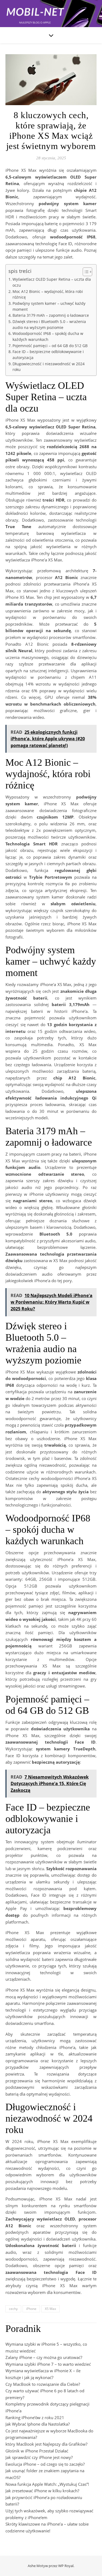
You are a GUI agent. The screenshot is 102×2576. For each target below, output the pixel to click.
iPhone (31, 2309)
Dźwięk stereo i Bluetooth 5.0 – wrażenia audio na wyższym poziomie (49, 325)
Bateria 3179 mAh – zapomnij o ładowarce (51, 315)
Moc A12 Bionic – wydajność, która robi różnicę (48, 295)
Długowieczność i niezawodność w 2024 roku (49, 367)
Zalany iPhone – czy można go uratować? (44, 2357)
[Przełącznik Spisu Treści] (85, 272)
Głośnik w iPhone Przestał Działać (37, 2451)
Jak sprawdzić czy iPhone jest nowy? (39, 2457)
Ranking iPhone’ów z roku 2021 (35, 2417)
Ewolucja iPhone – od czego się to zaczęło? (45, 2464)
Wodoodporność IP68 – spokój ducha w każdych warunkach (48, 337)
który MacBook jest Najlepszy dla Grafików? (46, 2444)
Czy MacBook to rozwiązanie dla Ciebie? (43, 2384)
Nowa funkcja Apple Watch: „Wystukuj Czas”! (47, 2484)
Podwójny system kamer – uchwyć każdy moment (49, 306)
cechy (13, 2309)
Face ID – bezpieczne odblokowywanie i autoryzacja (48, 355)
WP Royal (66, 2566)
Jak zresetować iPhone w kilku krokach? (42, 2491)
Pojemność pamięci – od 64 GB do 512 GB (50, 346)
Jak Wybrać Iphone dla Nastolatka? (38, 2424)
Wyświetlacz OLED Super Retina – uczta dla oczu (52, 282)
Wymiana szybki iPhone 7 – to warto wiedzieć (48, 2364)
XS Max (50, 2309)
